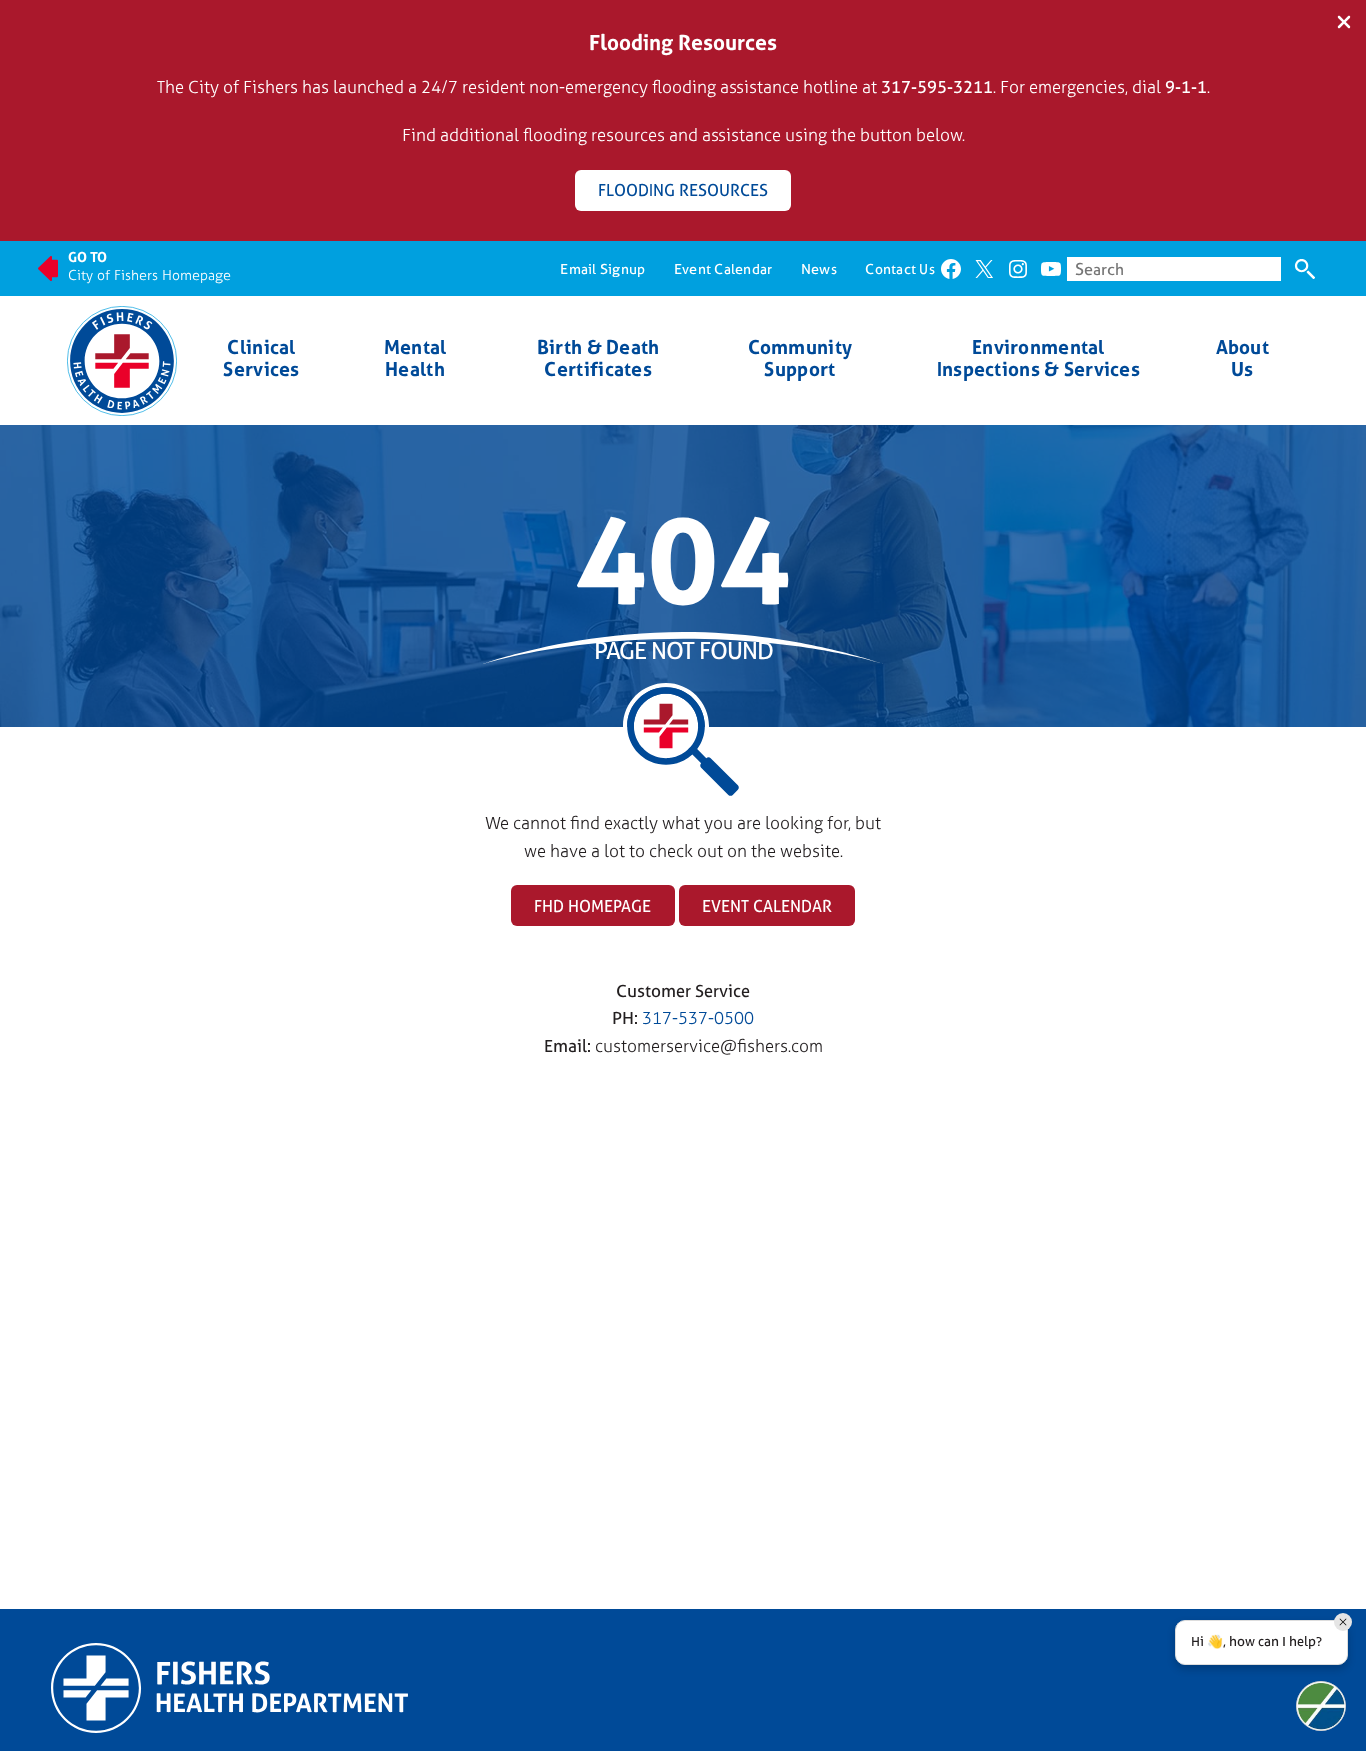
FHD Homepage (592, 906)
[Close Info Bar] (1344, 23)
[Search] (1304, 269)
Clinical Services (261, 358)
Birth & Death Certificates (598, 358)
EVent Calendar (767, 906)
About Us (1242, 358)
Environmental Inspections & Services (1038, 358)
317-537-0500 (698, 1017)
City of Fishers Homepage (149, 274)
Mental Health (415, 358)
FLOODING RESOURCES (683, 190)
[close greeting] (1343, 1622)
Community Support (800, 358)
